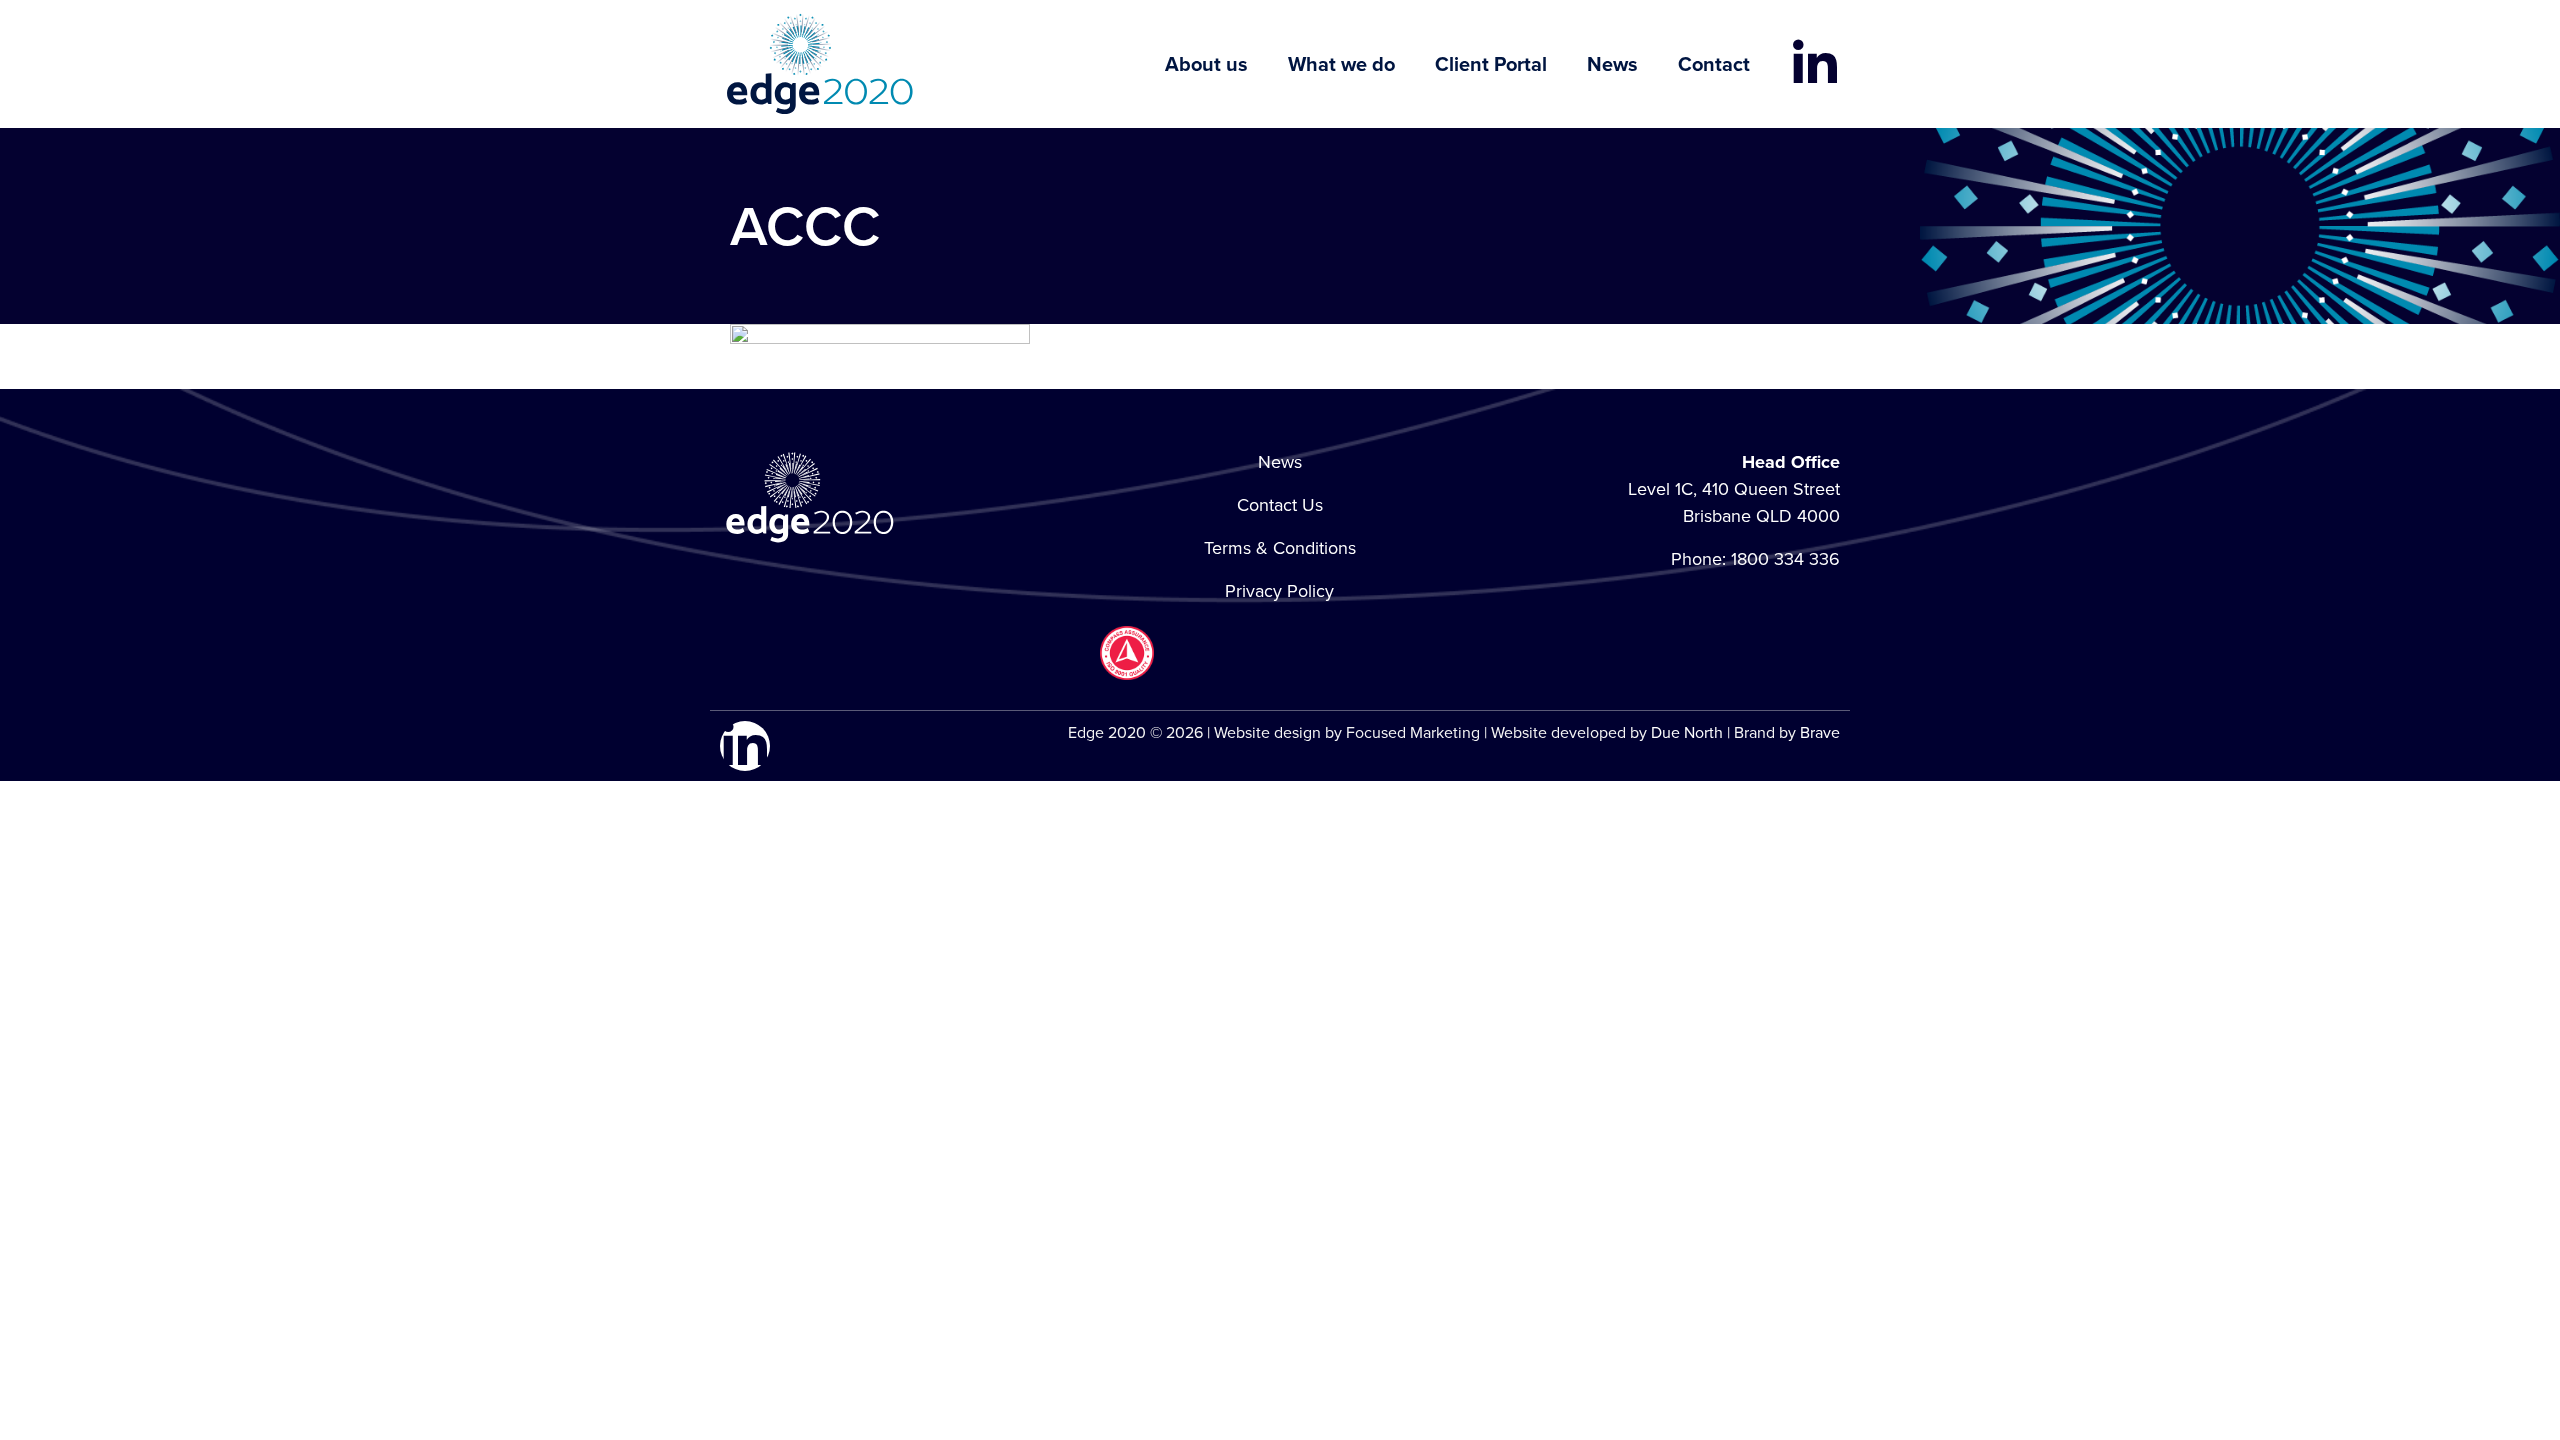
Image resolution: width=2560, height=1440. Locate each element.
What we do (1341, 64)
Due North (1687, 732)
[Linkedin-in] (1815, 64)
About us (1206, 64)
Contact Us (1280, 505)
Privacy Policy (1279, 591)
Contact (1714, 64)
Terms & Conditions (1280, 548)
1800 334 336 (1785, 559)
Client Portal (1491, 64)
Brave (1820, 732)
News (1612, 64)
